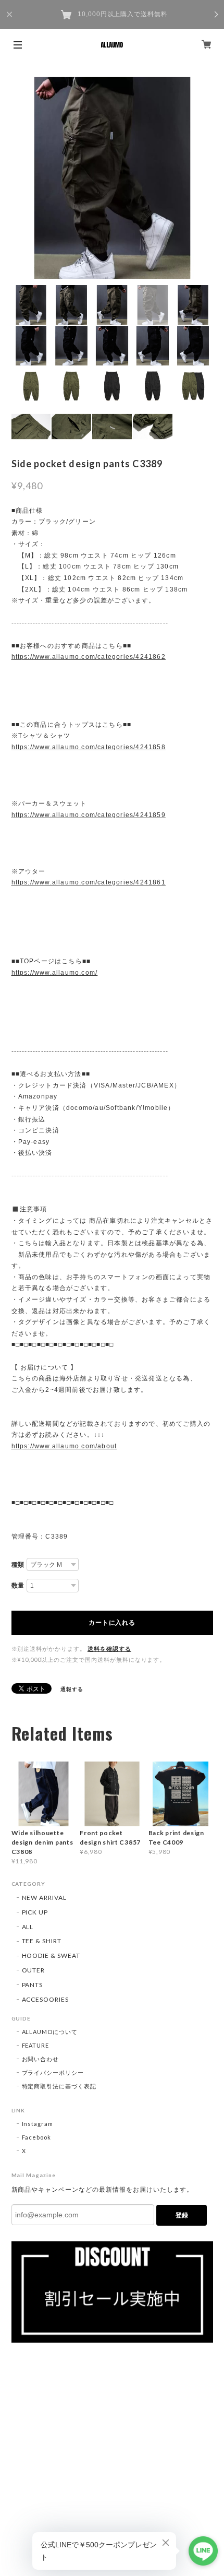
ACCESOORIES (46, 1999)
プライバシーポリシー (53, 2072)
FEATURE (36, 2045)
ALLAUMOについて (50, 2032)
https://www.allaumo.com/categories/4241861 (89, 882)
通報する (72, 1689)
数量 (18, 1586)
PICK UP (35, 1912)
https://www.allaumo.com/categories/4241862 (89, 657)
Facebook (37, 2137)
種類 (18, 1565)
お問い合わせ (41, 2059)
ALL (28, 1927)
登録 (182, 2215)
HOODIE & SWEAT (51, 1955)
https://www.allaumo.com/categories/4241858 (89, 747)
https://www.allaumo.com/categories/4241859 (89, 815)
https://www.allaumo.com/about (64, 1446)
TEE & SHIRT (42, 1941)
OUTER (34, 1970)
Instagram (38, 2124)
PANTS (33, 1985)
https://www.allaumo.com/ (55, 973)
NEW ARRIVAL (45, 1898)
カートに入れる (112, 1623)
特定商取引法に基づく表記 (59, 2086)
